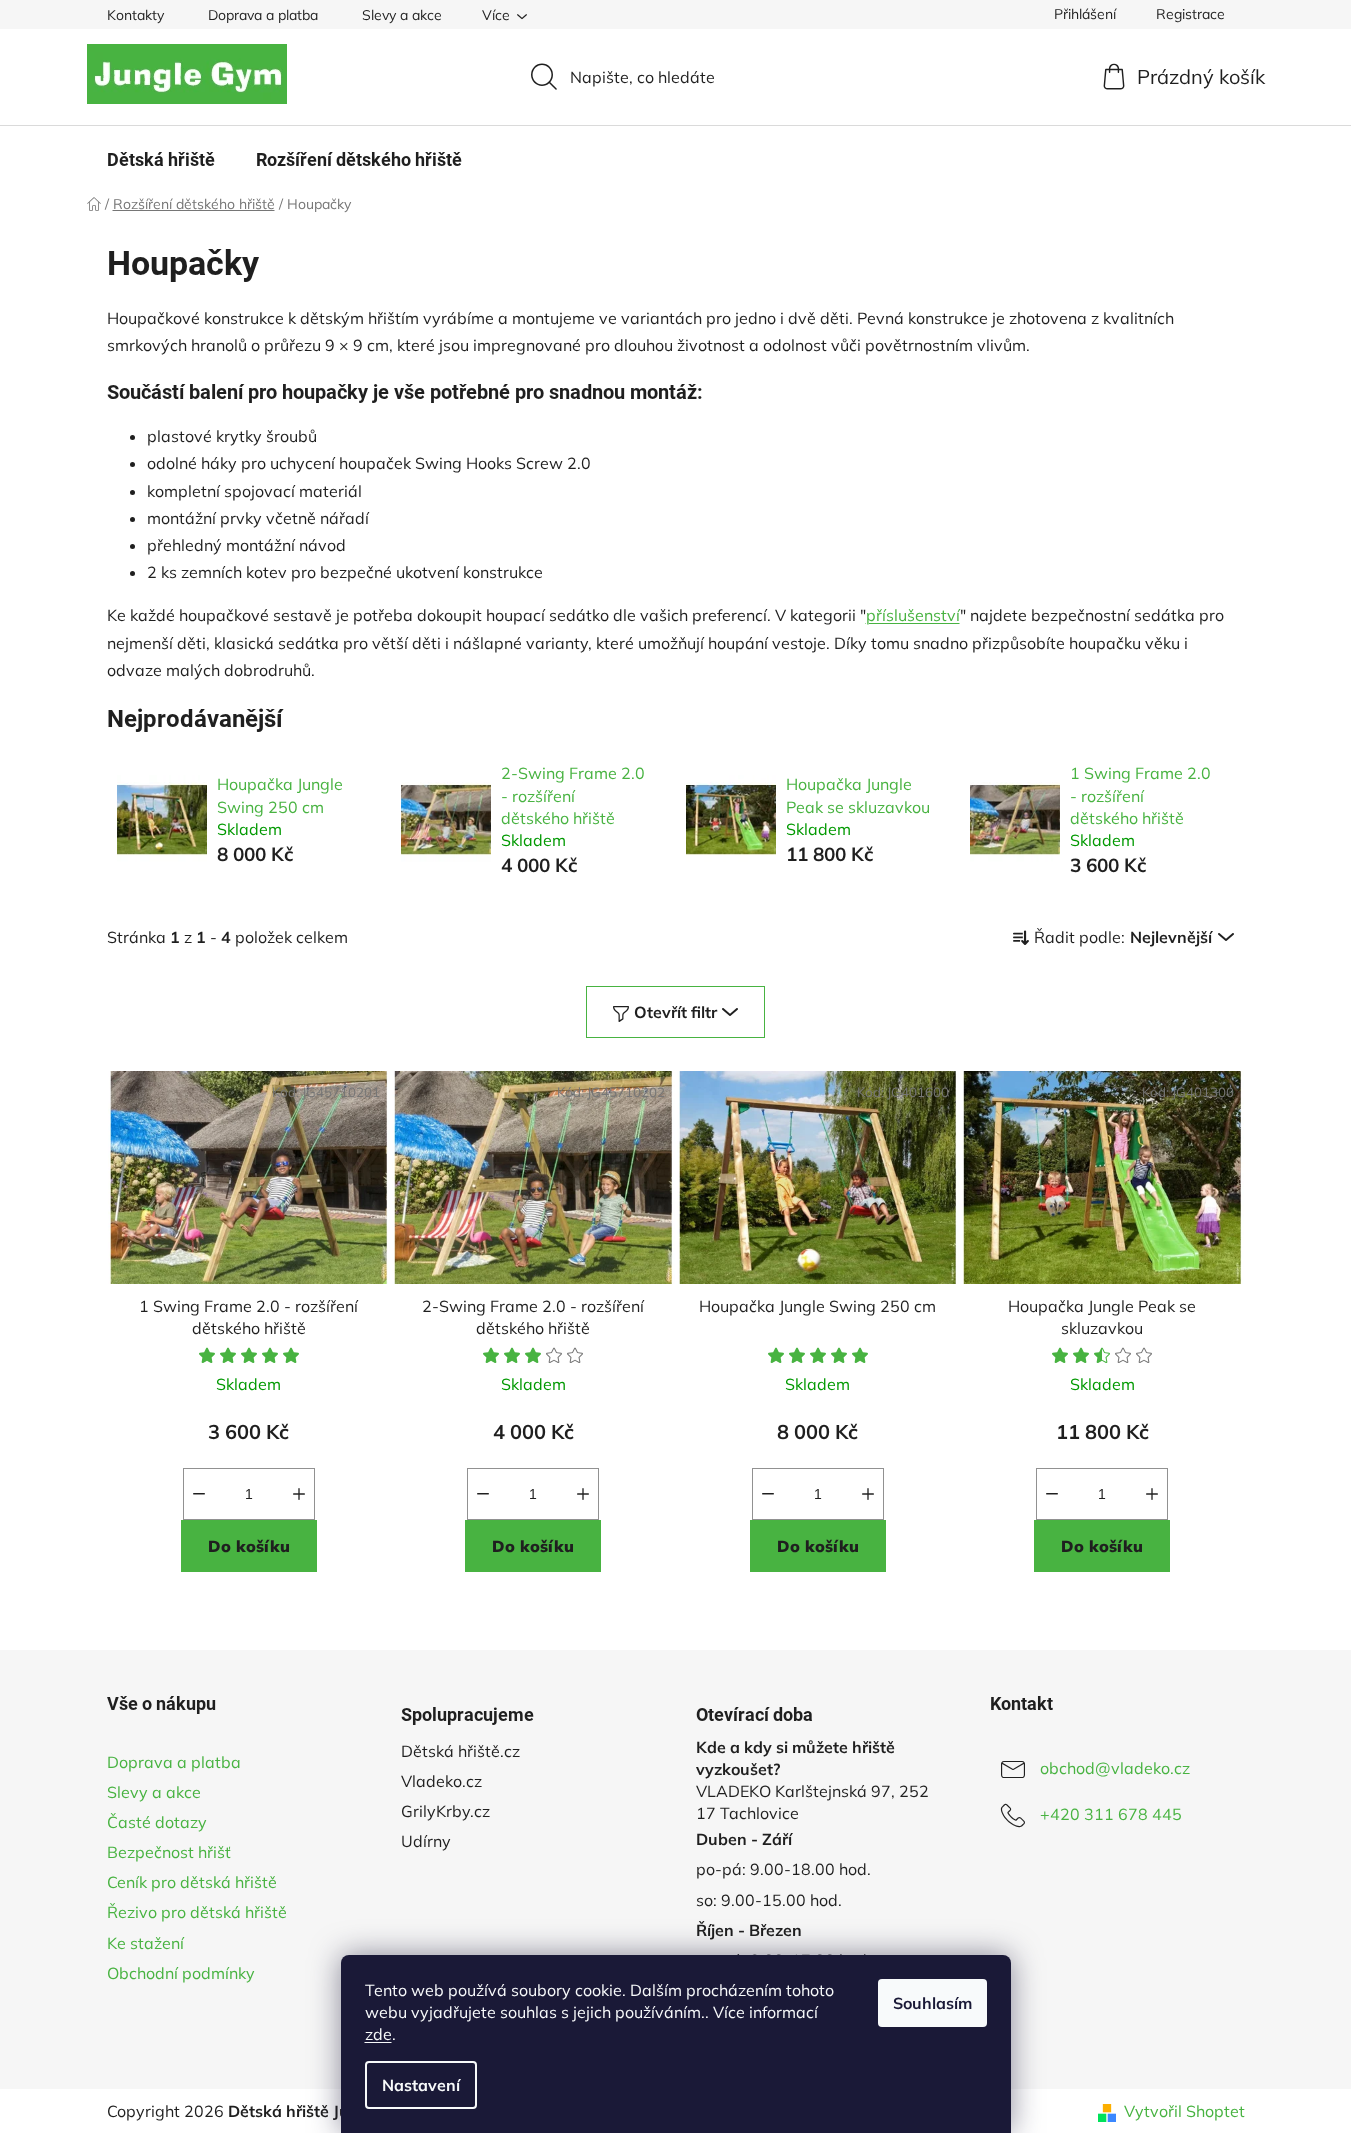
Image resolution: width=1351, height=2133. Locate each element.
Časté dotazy (157, 1822)
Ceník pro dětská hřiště (192, 1882)
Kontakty (135, 15)
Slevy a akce (402, 15)
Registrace (1190, 14)
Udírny (426, 1841)
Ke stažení (145, 1943)
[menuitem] (161, 160)
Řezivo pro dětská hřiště (197, 1912)
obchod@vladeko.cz (1115, 1768)
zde (378, 2034)
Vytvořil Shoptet (1184, 2111)
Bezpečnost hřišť (169, 1852)
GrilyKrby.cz (445, 1811)
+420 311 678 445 (1111, 1814)
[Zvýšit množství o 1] (299, 1494)
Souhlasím (932, 2003)
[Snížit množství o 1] (199, 1494)
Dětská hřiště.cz (460, 1751)
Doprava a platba (263, 15)
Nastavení (421, 2085)
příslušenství (913, 615)
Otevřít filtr (675, 1012)
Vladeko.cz (441, 1781)
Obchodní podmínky (181, 1973)
